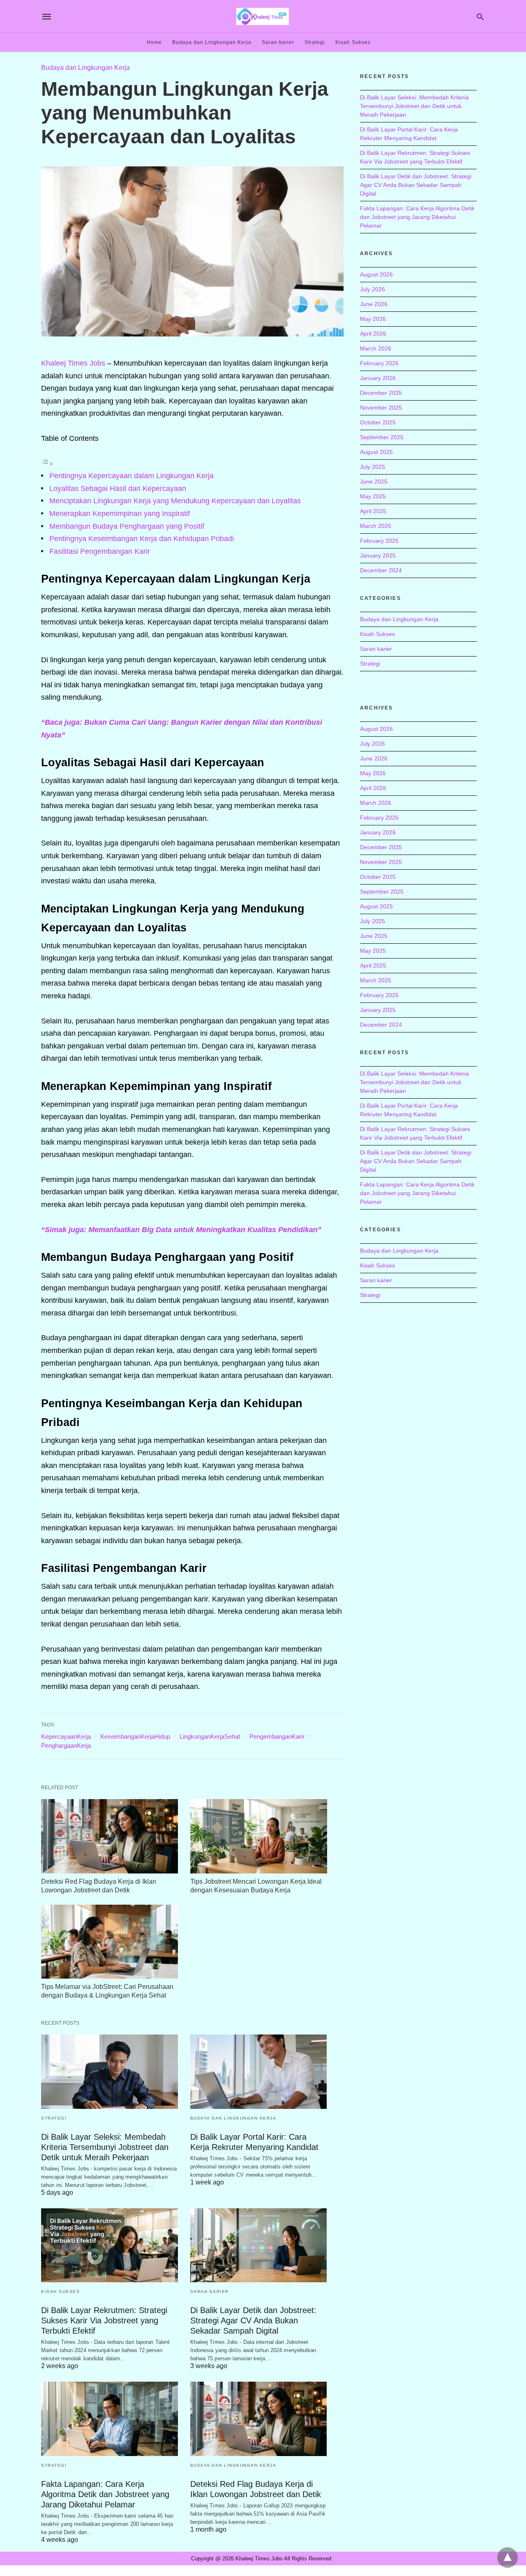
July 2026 (373, 289)
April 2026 (373, 334)
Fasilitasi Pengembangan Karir (100, 551)
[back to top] (508, 2558)
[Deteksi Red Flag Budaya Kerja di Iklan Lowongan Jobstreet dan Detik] (110, 1836)
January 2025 (378, 555)
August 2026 (376, 274)
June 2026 (374, 304)
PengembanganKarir (277, 1736)
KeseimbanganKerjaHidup (135, 1736)
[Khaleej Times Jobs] (263, 16)
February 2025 (379, 541)
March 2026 (376, 348)
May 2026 (373, 319)
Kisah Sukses (353, 42)
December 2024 (381, 570)
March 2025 (376, 526)
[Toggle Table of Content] (47, 463)
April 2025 (373, 511)
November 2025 (381, 408)
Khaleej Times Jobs (73, 363)
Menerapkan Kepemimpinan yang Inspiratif (120, 514)
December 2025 (381, 393)
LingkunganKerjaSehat (210, 1736)
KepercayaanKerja (66, 1736)
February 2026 (379, 363)
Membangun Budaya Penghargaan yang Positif (127, 526)
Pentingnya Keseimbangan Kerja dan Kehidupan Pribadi (142, 539)
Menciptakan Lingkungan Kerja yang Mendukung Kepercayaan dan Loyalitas (175, 501)
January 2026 (378, 378)
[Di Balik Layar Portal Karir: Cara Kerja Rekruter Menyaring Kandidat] (259, 2072)
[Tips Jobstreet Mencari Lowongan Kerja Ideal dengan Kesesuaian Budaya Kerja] (259, 1836)
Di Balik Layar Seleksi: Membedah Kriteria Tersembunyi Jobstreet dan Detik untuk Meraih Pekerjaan (105, 2147)
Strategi (315, 42)
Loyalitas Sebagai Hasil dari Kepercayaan (118, 488)
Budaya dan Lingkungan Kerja (212, 42)
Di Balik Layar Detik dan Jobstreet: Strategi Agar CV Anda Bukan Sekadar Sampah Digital (253, 2320)
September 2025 (382, 437)
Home (154, 42)
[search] (480, 17)
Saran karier (278, 42)
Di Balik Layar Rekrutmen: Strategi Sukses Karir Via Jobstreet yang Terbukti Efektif (104, 2320)
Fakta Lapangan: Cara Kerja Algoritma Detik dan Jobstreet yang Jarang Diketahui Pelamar (105, 2494)
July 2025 (373, 467)
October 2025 (378, 422)
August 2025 (376, 452)
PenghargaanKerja (66, 1745)
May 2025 (373, 496)
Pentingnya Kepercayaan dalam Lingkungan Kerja (131, 476)
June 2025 (374, 482)
